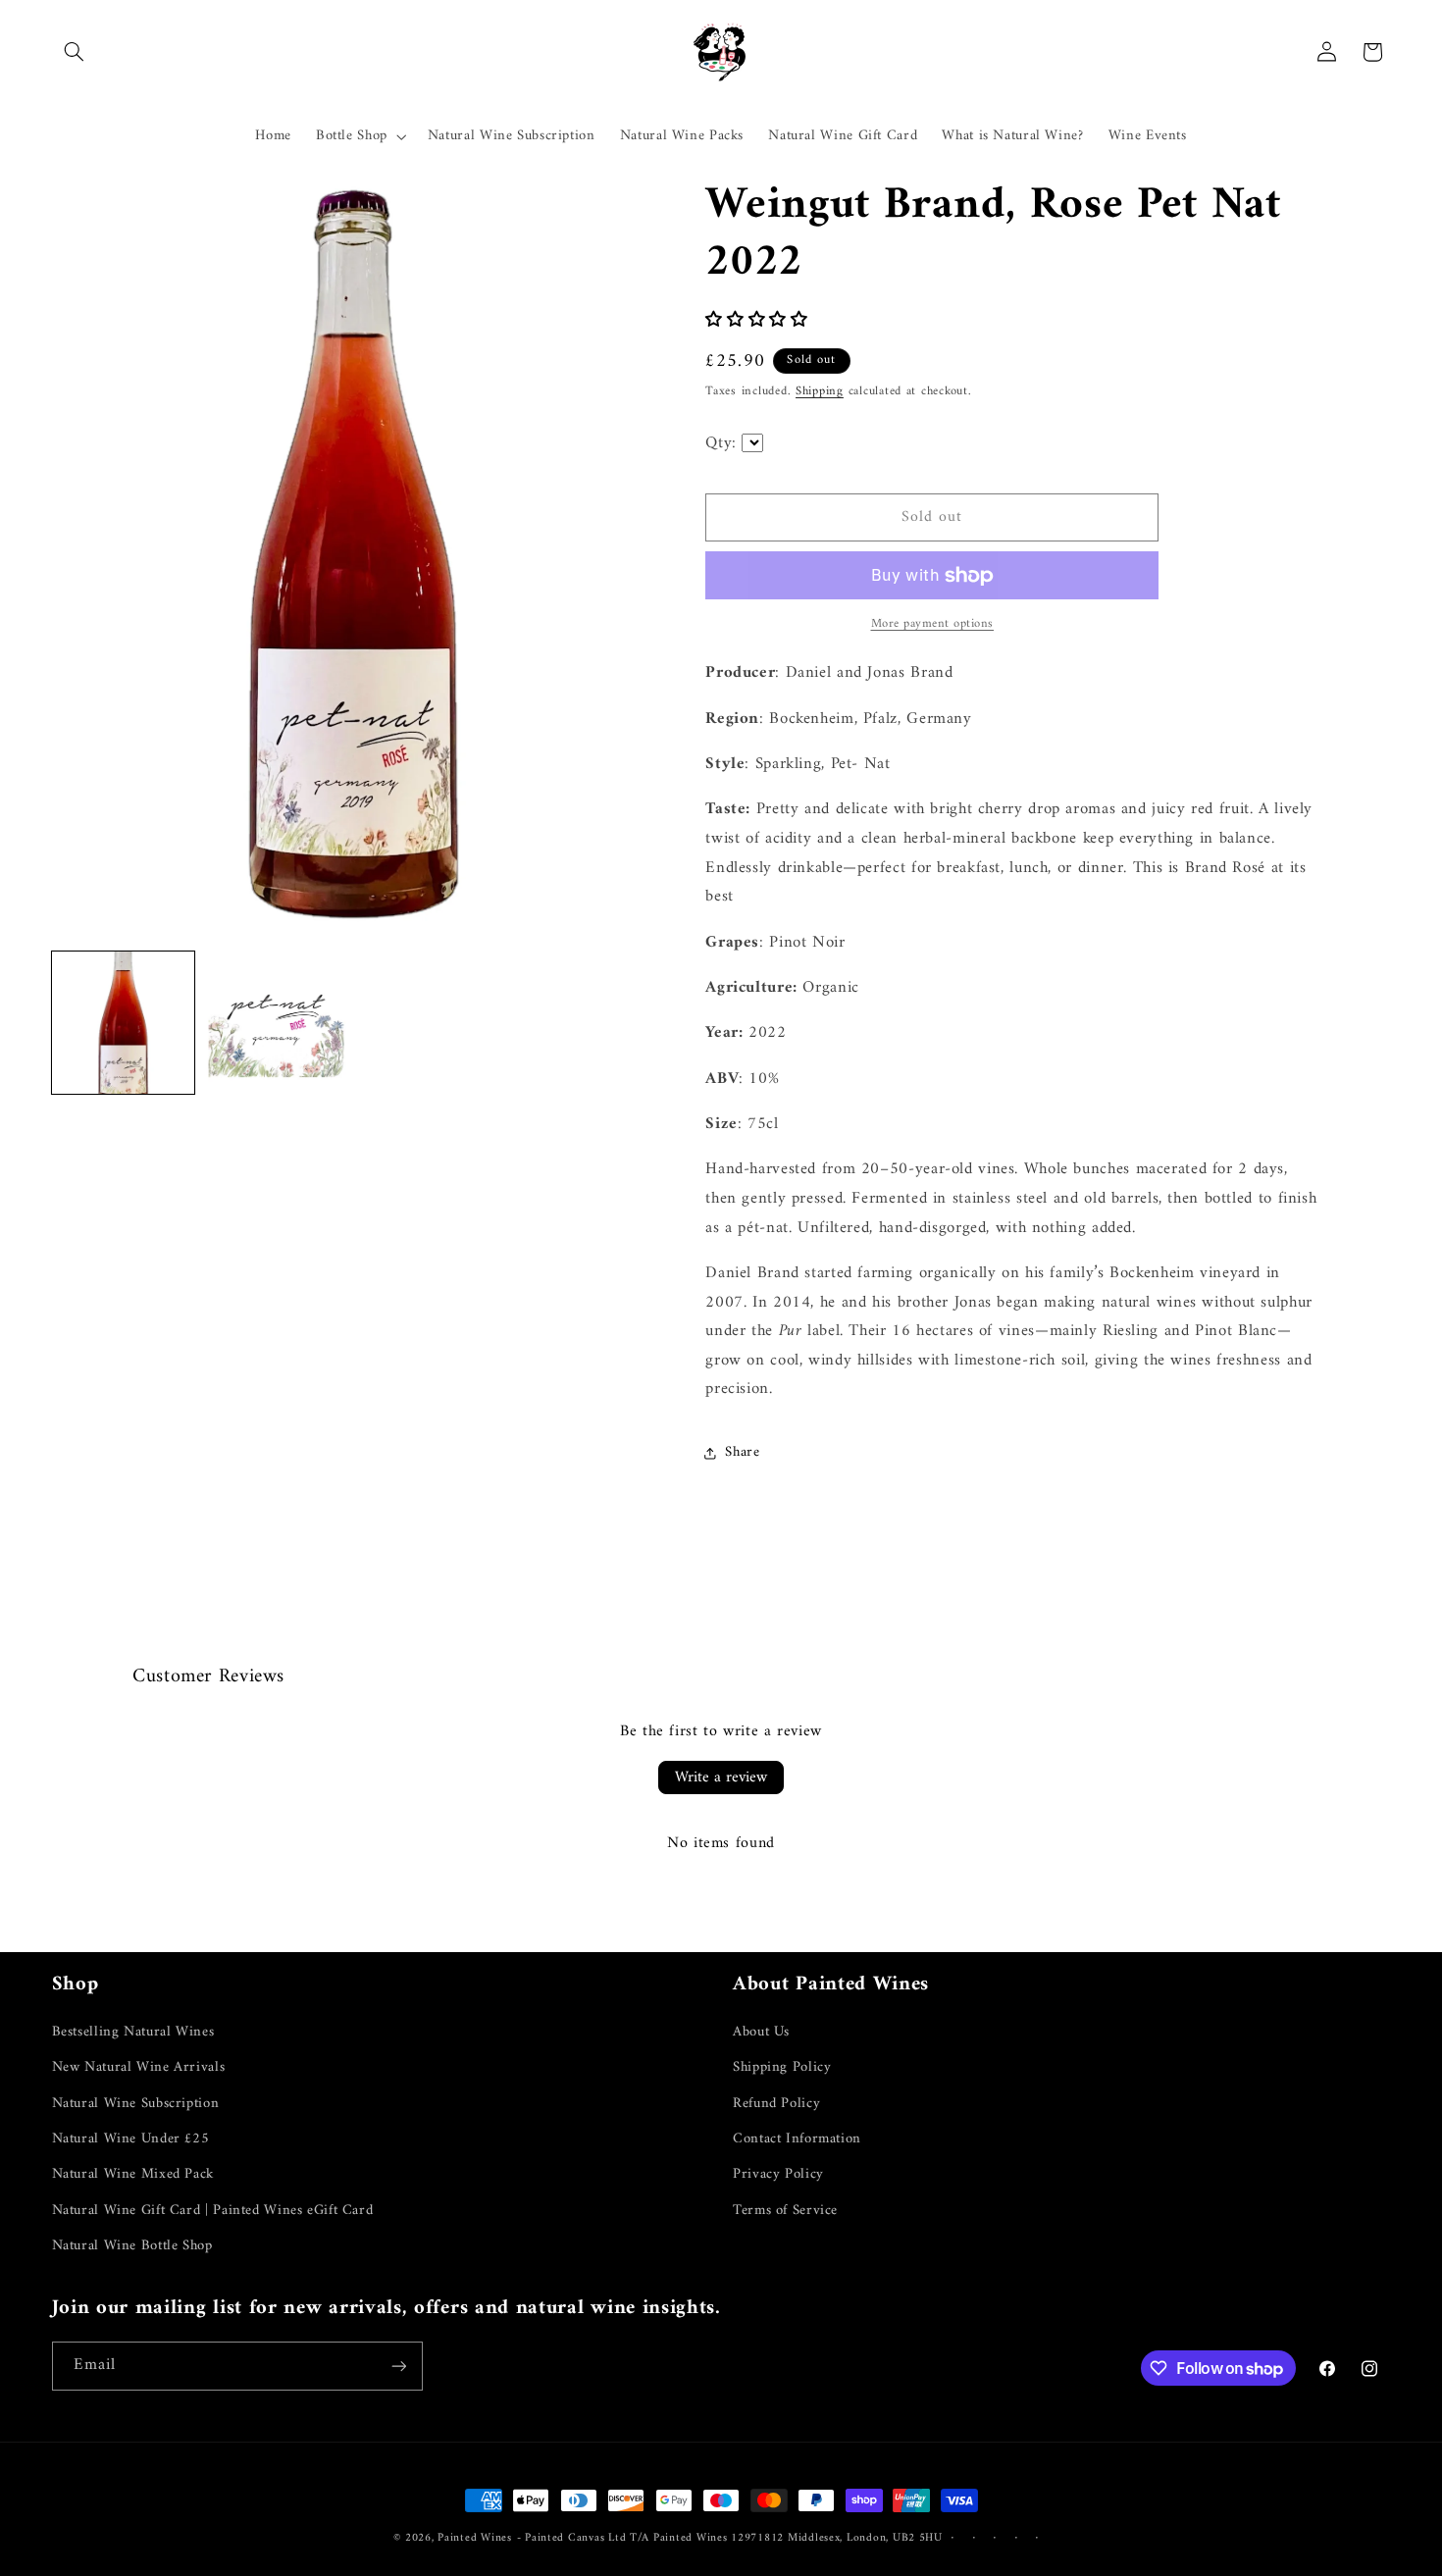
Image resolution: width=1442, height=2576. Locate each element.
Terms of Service (785, 2210)
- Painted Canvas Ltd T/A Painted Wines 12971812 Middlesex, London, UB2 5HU (730, 2538)
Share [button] (742, 1453)
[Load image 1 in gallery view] (124, 1023)
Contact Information (797, 2138)
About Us (761, 2032)
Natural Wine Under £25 (131, 2138)
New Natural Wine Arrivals (139, 2067)
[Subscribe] (398, 2366)
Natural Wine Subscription (136, 2103)
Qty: (723, 443)
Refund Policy (776, 2103)
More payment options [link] (933, 625)
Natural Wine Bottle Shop (132, 2245)
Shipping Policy (782, 2067)
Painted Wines (475, 2538)
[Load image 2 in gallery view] (277, 1023)
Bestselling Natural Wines (133, 2032)
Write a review (721, 1777)
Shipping (820, 391)
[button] (75, 52)
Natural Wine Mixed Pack (133, 2174)
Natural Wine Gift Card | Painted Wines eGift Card (213, 2210)
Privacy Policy (778, 2174)
